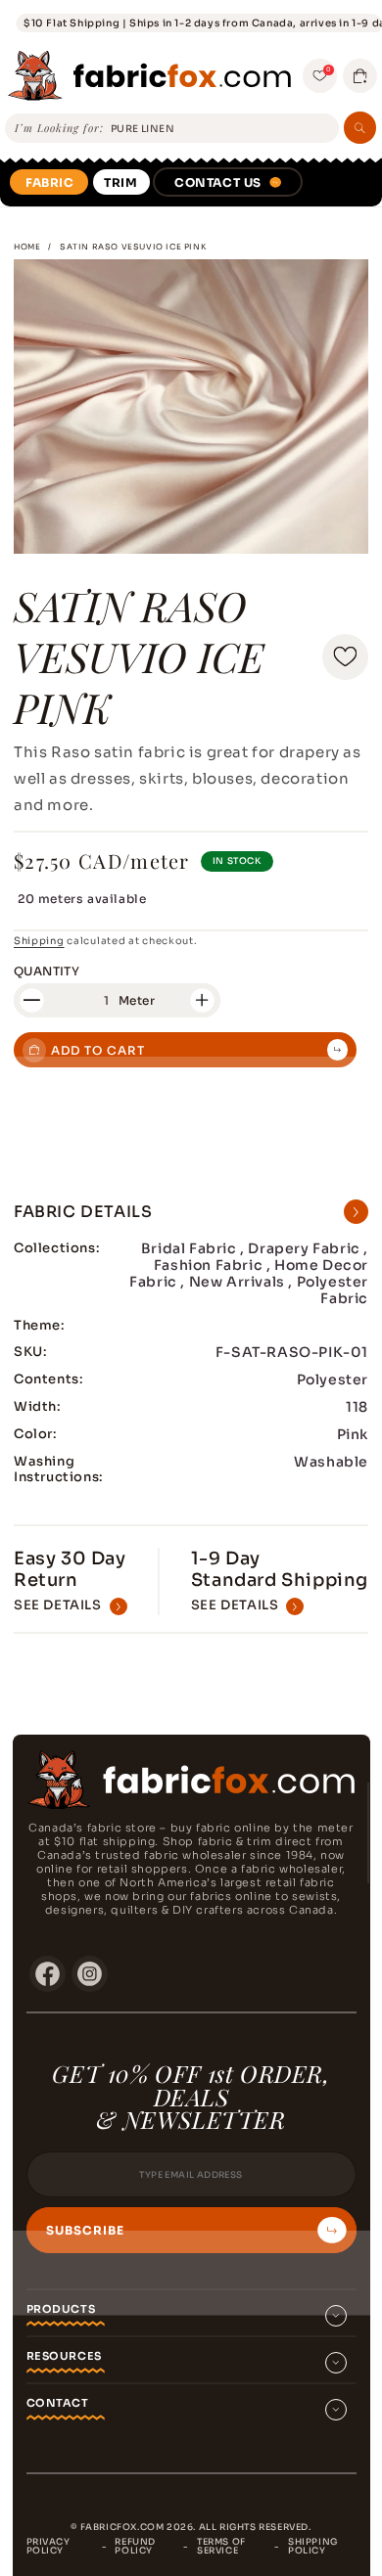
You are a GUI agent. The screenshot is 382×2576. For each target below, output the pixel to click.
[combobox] (221, 130)
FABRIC (50, 182)
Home (27, 247)
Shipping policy (313, 2546)
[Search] (360, 128)
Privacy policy (48, 2546)
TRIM (120, 182)
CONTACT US (218, 182)
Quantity (47, 971)
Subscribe (85, 2231)
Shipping (39, 941)
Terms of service (221, 2546)
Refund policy (135, 2546)
